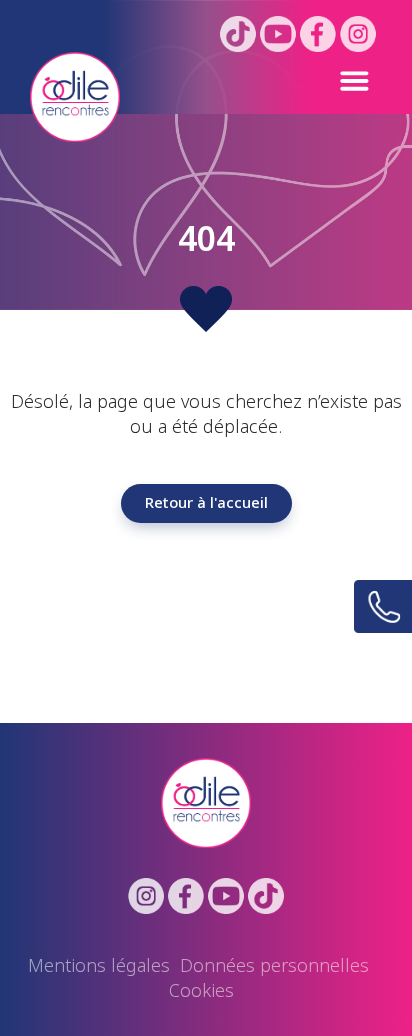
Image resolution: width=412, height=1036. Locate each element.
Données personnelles (274, 966)
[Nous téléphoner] (383, 606)
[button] (262, 80)
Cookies (201, 991)
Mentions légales (99, 966)
